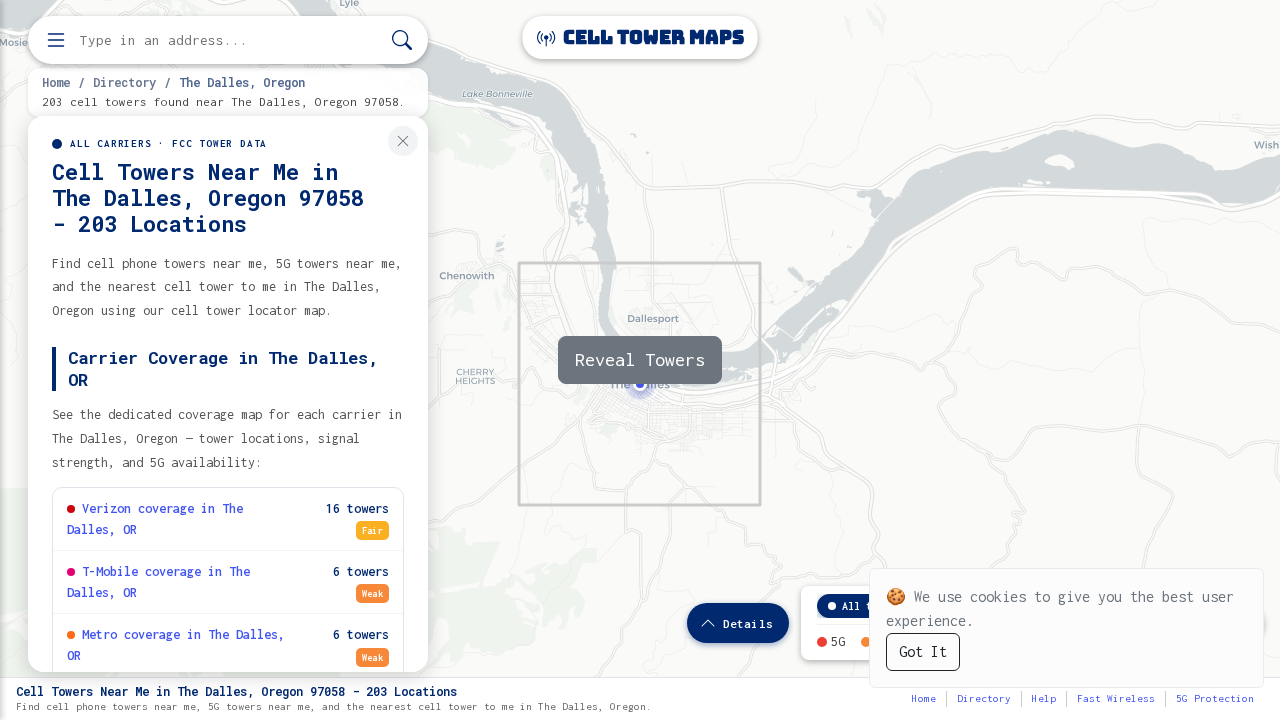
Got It (923, 651)
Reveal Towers (640, 359)
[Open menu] (56, 40)
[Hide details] (403, 141)
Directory (124, 82)
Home (56, 82)
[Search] (402, 40)
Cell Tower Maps (651, 37)
